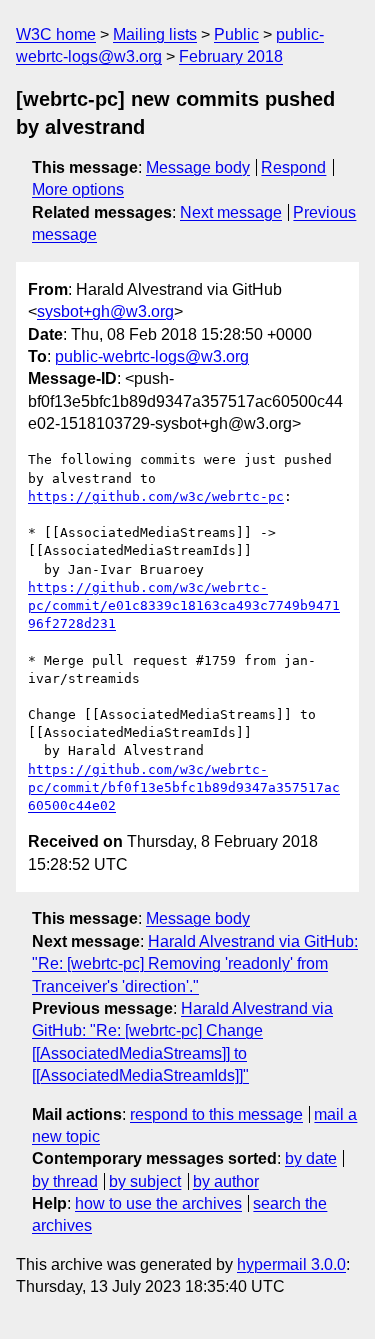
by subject (145, 1181)
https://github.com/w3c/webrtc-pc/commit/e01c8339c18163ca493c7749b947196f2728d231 (184, 605)
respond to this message (216, 1114)
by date (311, 1158)
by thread (65, 1181)
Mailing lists (155, 34)
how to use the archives (158, 1203)
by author (226, 1181)
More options (78, 189)
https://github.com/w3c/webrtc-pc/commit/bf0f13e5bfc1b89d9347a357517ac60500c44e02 (184, 787)
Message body (198, 167)
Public (236, 34)
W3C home (56, 34)
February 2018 (231, 56)
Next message (231, 212)
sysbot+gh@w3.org (105, 311)
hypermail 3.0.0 (291, 1264)
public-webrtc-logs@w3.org (152, 356)
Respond (293, 167)
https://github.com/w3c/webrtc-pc (156, 496)
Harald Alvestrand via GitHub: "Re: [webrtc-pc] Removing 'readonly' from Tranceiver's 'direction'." (195, 964)
